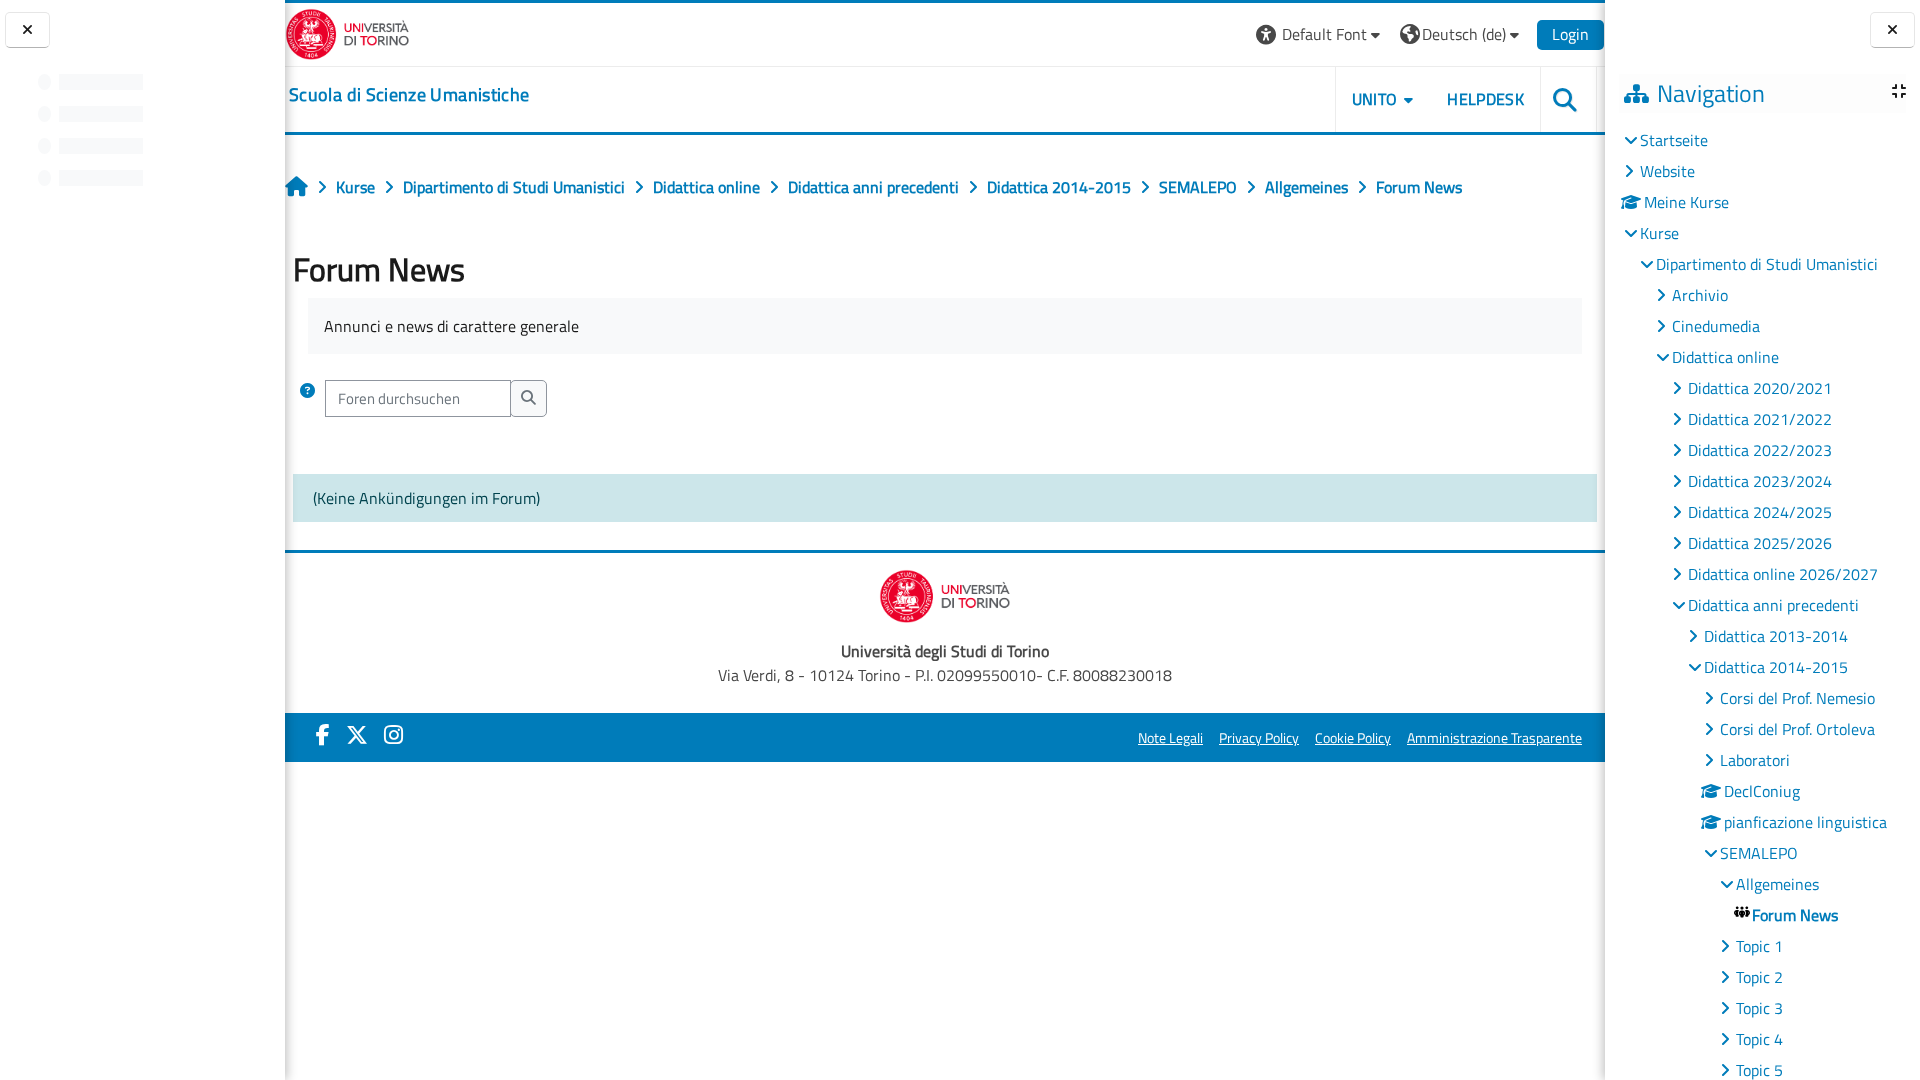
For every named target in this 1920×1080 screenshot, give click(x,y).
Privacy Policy (1259, 738)
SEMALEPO (1759, 853)
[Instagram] (393, 735)
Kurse (1659, 233)
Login (1570, 34)
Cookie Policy (1353, 738)
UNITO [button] (1375, 99)
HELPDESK (1485, 99)
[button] (1320, 34)
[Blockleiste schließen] (1892, 30)
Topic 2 (1759, 977)
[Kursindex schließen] (27, 30)
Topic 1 (1759, 946)
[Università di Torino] (347, 32)
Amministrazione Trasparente (1494, 738)
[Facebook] (323, 735)
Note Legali (1170, 738)
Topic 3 (1759, 1008)
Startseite (1674, 140)
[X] (357, 735)
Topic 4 (1759, 1039)
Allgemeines (1777, 884)
